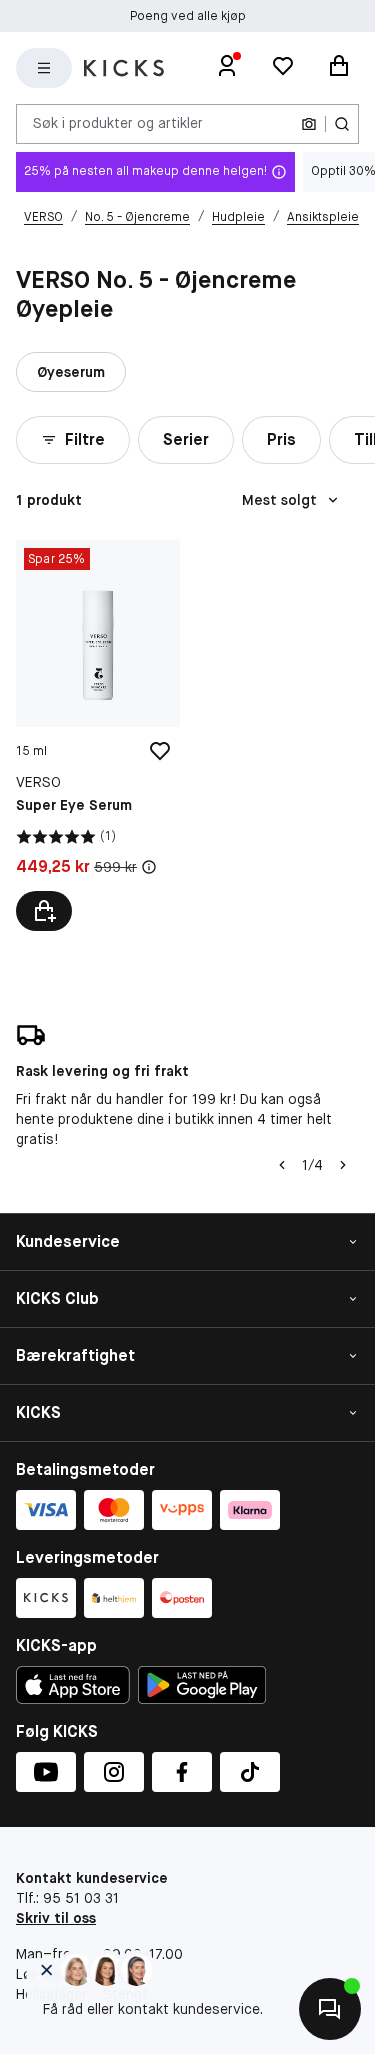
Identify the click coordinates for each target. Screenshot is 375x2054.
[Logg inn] (227, 68)
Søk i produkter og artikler (118, 123)
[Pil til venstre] (282, 1165)
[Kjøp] (44, 911)
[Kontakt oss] (330, 2009)
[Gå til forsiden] (124, 68)
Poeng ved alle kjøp (188, 16)
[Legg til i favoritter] (160, 751)
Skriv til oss (56, 1918)
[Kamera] (309, 124)
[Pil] (343, 1165)
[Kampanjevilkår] (149, 867)
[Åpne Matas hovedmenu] (44, 68)
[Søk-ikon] (342, 124)
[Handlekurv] (339, 68)
